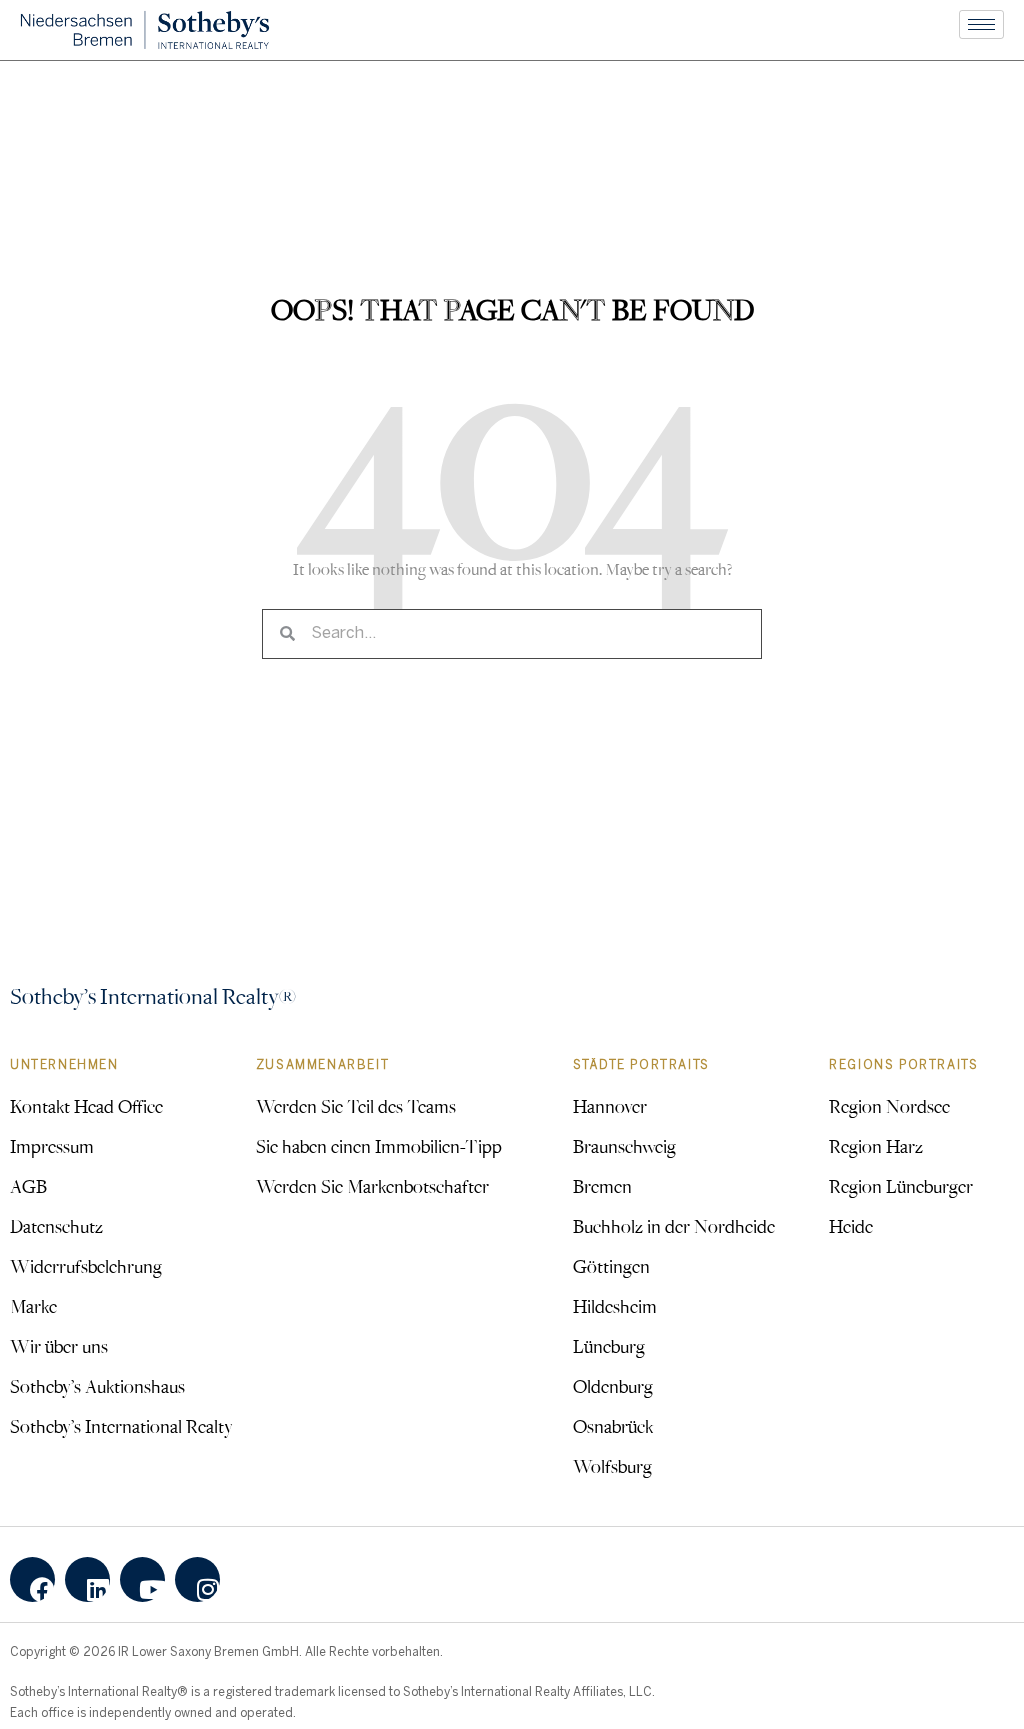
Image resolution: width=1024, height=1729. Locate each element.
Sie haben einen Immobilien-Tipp (379, 1146)
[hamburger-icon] (981, 24)
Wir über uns (59, 1346)
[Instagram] (197, 1579)
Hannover (610, 1106)
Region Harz (876, 1146)
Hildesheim (615, 1306)
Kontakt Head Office (86, 1106)
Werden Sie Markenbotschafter (372, 1186)
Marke (33, 1306)
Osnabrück (613, 1426)
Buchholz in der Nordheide (674, 1226)
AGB (28, 1186)
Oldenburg (613, 1386)
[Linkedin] (87, 1579)
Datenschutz (56, 1226)
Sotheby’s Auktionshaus (97, 1386)
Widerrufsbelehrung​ (86, 1266)
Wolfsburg (612, 1466)
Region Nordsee (889, 1106)
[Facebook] (32, 1579)
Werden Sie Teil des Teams (356, 1106)
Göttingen (611, 1266)
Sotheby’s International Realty (121, 1426)
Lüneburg (609, 1346)
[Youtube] (142, 1579)
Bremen (602, 1186)
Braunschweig (624, 1146)
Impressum (52, 1146)
